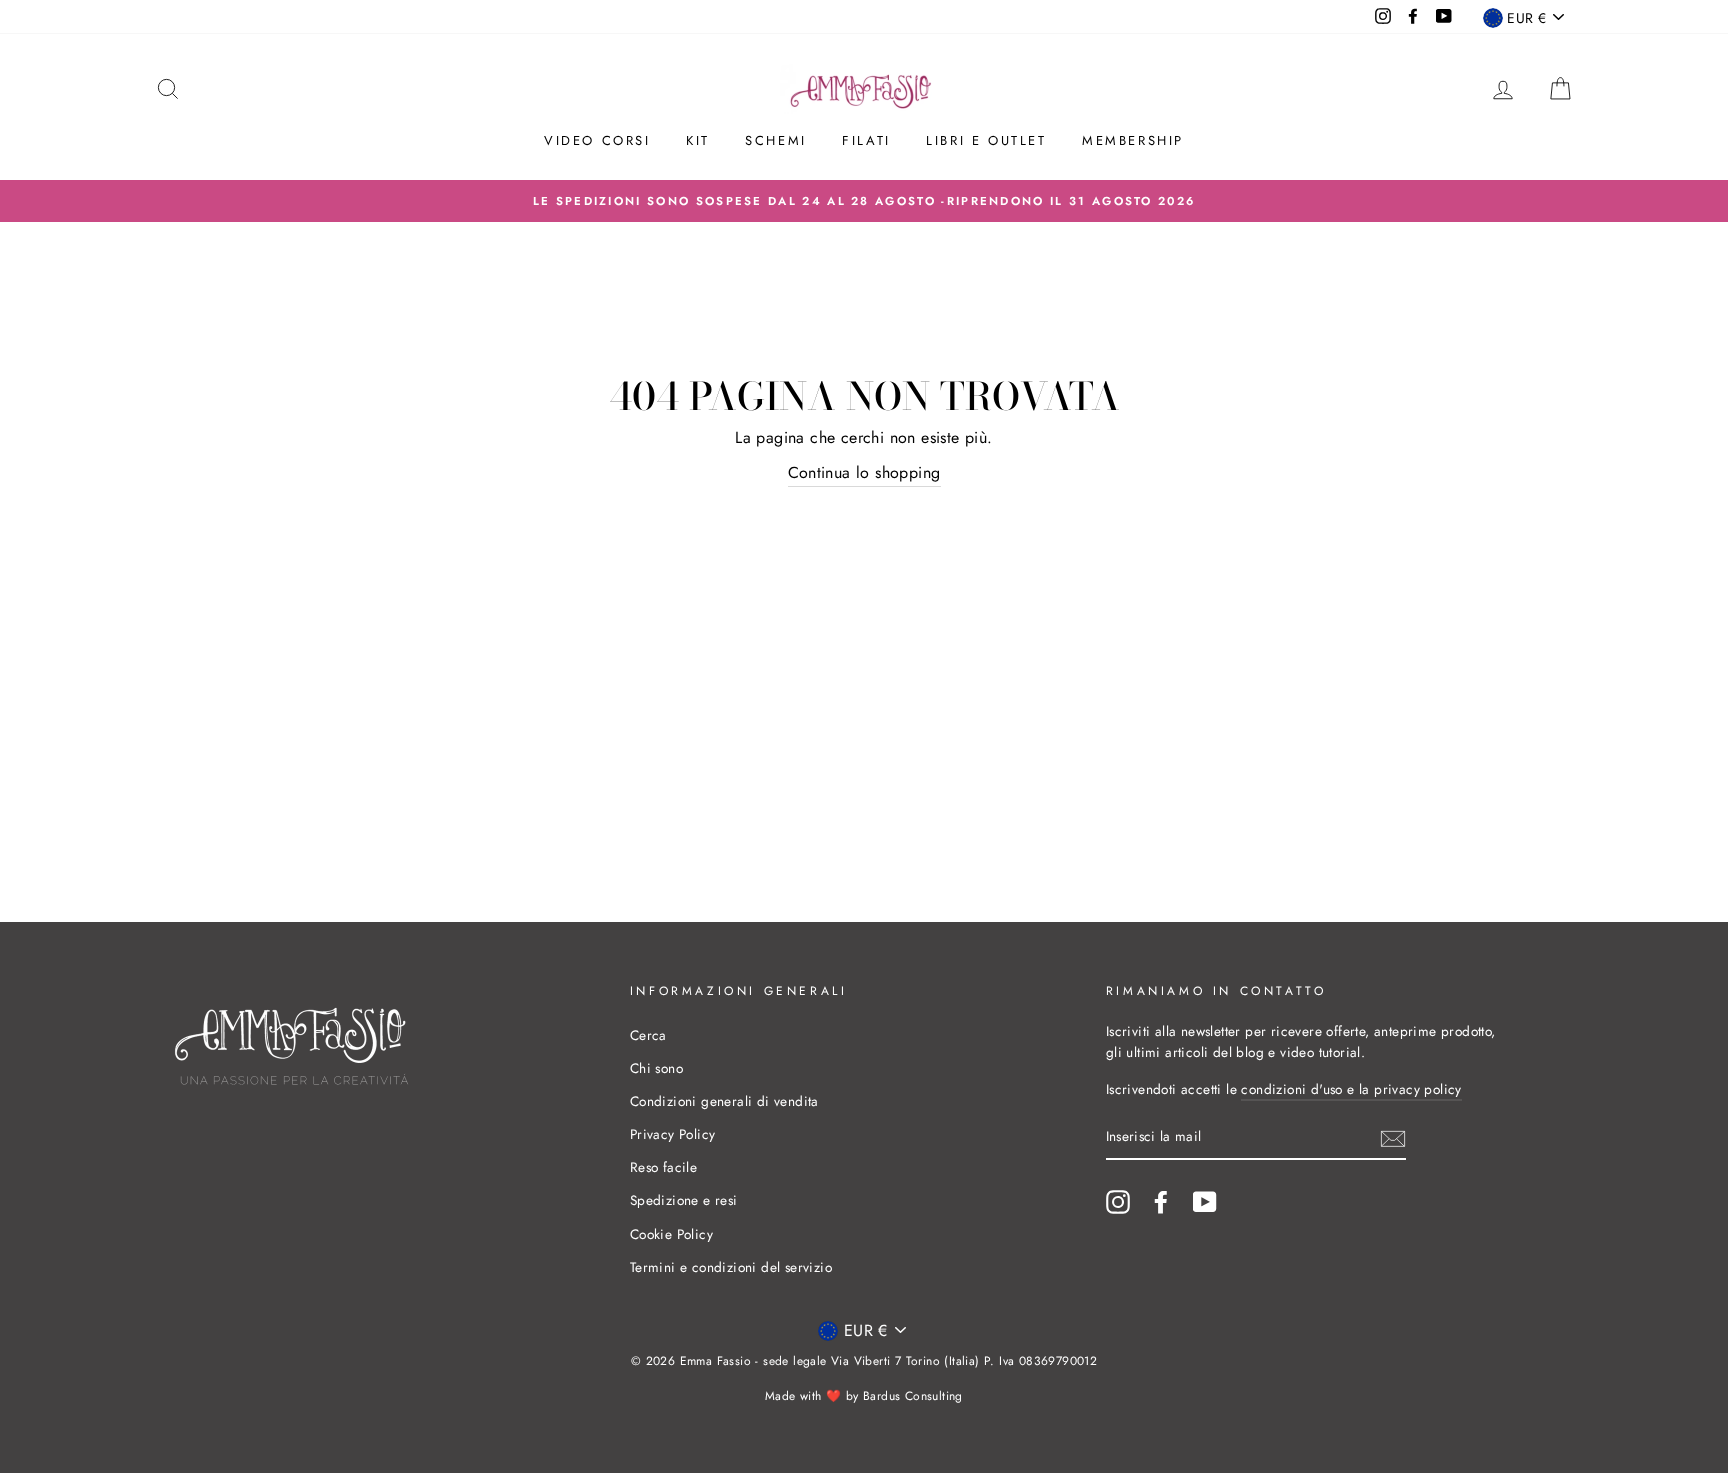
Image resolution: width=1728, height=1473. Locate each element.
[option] (864, 201)
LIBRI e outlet (986, 140)
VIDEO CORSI (597, 140)
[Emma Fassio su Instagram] (1118, 1202)
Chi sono (656, 1068)
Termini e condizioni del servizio (731, 1267)
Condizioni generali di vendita (724, 1101)
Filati (866, 140)
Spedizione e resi (684, 1200)
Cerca (648, 1035)
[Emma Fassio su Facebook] (1161, 1202)
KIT (698, 140)
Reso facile (663, 1167)
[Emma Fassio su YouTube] (1205, 1202)
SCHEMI (776, 140)
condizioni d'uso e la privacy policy (1351, 1089)
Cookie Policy (671, 1234)
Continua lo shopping (864, 472)
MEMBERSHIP (1133, 140)
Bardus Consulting (913, 1396)
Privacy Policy (673, 1134)
